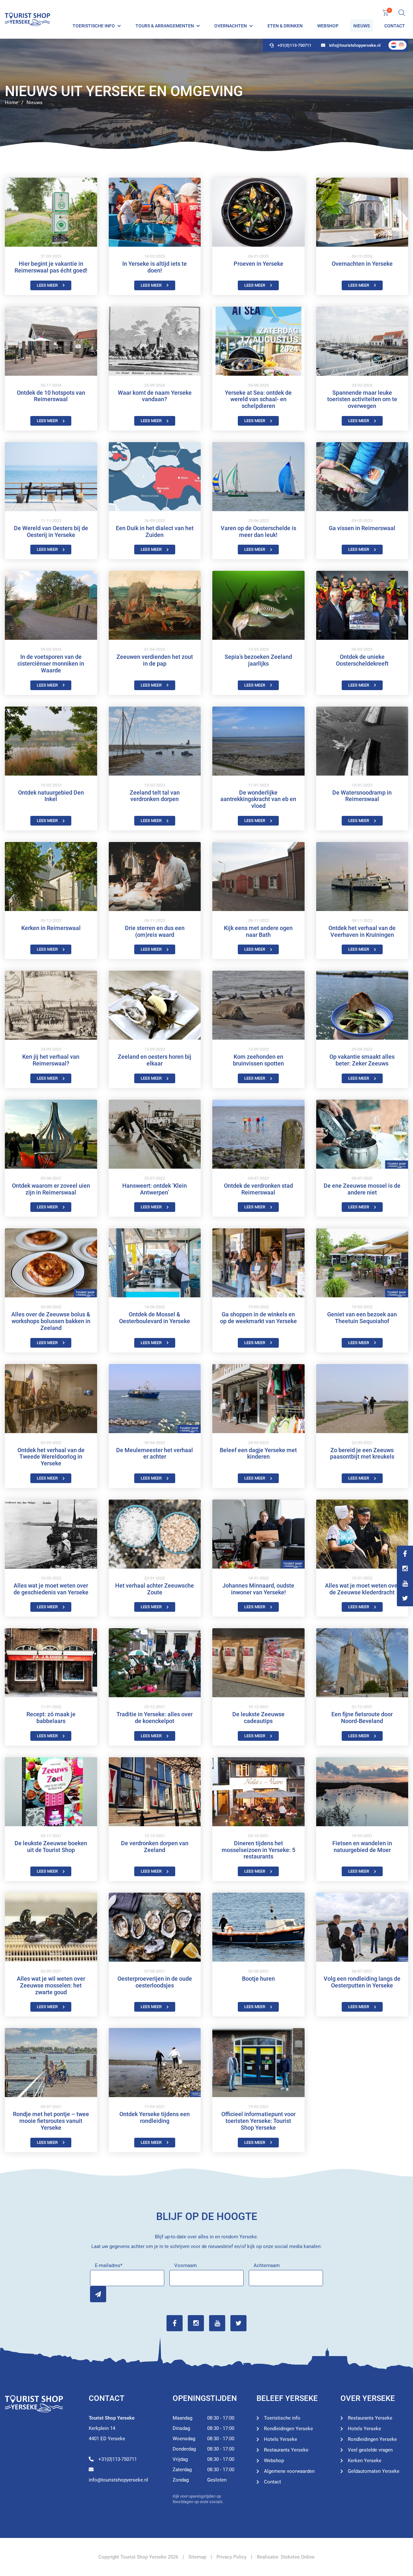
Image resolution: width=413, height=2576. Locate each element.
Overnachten (231, 26)
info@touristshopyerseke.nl (355, 45)
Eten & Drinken (285, 26)
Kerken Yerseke (365, 2461)
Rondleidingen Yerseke (288, 2429)
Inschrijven (98, 2294)
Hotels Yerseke (281, 2439)
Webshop (328, 26)
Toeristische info (94, 26)
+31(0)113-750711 (294, 45)
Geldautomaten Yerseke (374, 2471)
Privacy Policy (232, 2557)
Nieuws (362, 26)
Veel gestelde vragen (370, 2450)
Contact (395, 26)
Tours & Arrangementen (165, 26)
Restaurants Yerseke (286, 2450)
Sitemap (197, 2557)
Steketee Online (298, 2557)
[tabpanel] (206, 95)
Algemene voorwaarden (289, 2471)
